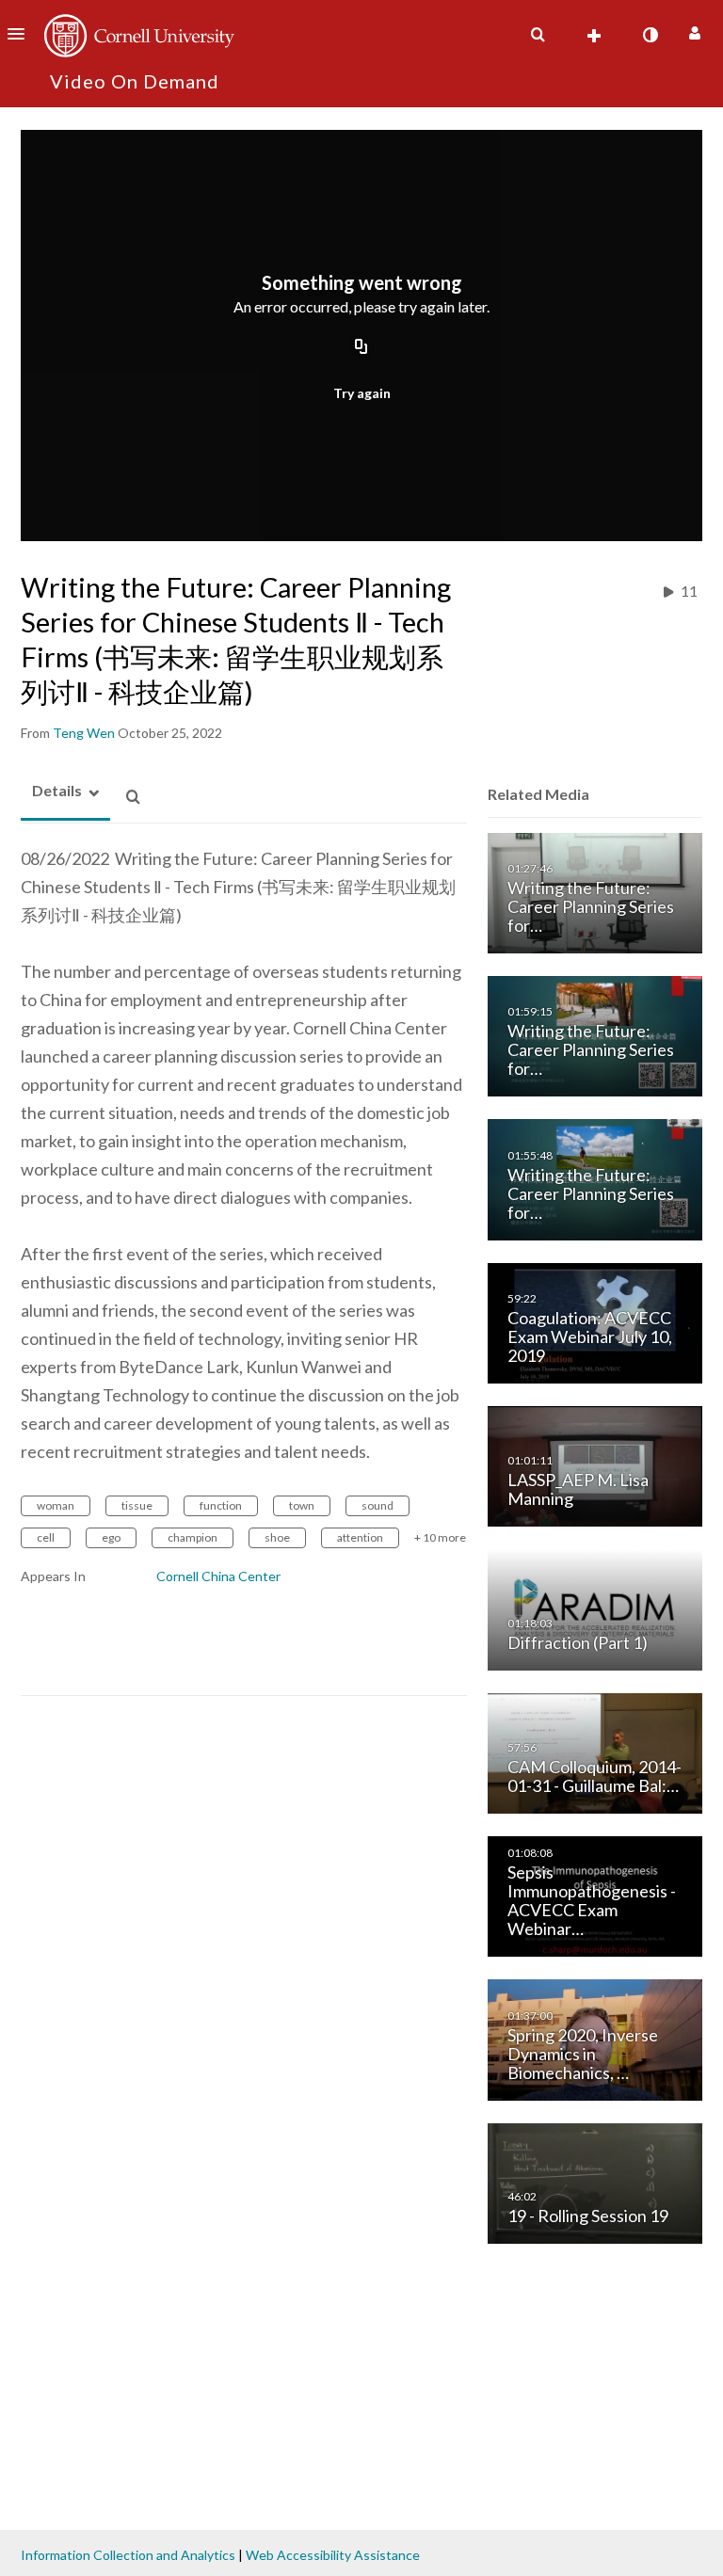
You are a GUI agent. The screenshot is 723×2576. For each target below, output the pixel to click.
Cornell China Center (218, 1576)
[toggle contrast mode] (650, 35)
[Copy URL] (361, 347)
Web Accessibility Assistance (333, 2555)
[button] (22, 34)
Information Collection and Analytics (128, 2555)
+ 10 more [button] (440, 1537)
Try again (362, 393)
